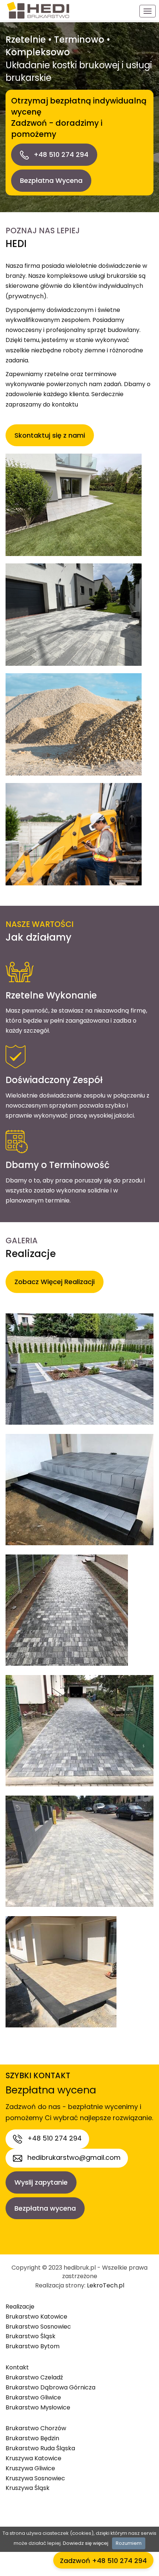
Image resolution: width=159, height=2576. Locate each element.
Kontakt (17, 2367)
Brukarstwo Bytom (33, 2346)
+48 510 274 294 (60, 154)
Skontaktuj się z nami (50, 435)
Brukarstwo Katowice (36, 2317)
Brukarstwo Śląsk (31, 2336)
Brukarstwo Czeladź (34, 2377)
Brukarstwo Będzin (32, 2438)
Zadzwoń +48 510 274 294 (103, 2561)
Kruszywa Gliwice (30, 2468)
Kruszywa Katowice (33, 2458)
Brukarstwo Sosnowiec (38, 2327)
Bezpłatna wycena (45, 2208)
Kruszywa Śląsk (28, 2488)
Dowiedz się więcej (86, 2543)
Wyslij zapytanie (41, 2182)
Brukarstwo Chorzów (36, 2428)
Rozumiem (129, 2543)
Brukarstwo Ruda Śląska (40, 2448)
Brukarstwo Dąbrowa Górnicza (50, 2387)
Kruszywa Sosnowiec (35, 2478)
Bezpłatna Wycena (51, 180)
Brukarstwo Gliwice (33, 2397)
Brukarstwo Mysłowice (38, 2407)
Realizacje (20, 2307)
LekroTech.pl (106, 2285)
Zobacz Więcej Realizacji (55, 1282)
